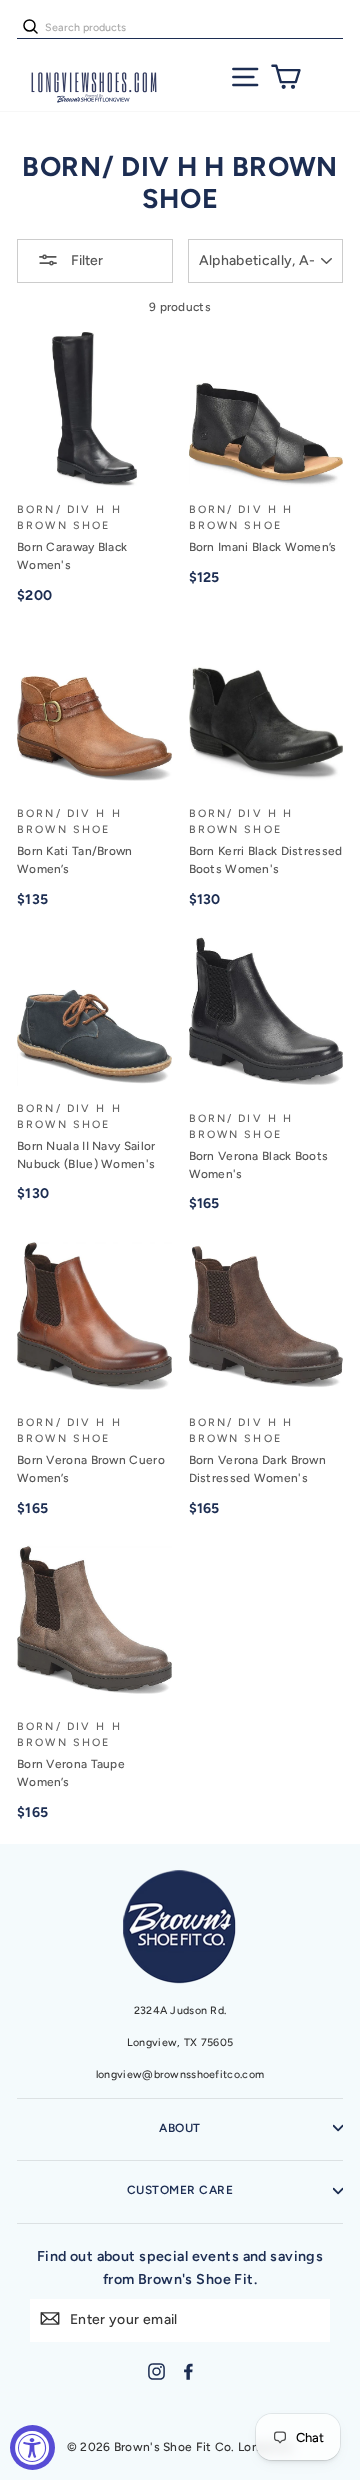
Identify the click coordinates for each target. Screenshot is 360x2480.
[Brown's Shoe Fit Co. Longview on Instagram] (156, 2371)
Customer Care (180, 2190)
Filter (85, 260)
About (179, 2128)
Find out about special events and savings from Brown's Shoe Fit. (180, 2267)
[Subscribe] (50, 2318)
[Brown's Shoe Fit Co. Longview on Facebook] (188, 2371)
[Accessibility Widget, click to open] (32, 2447)
